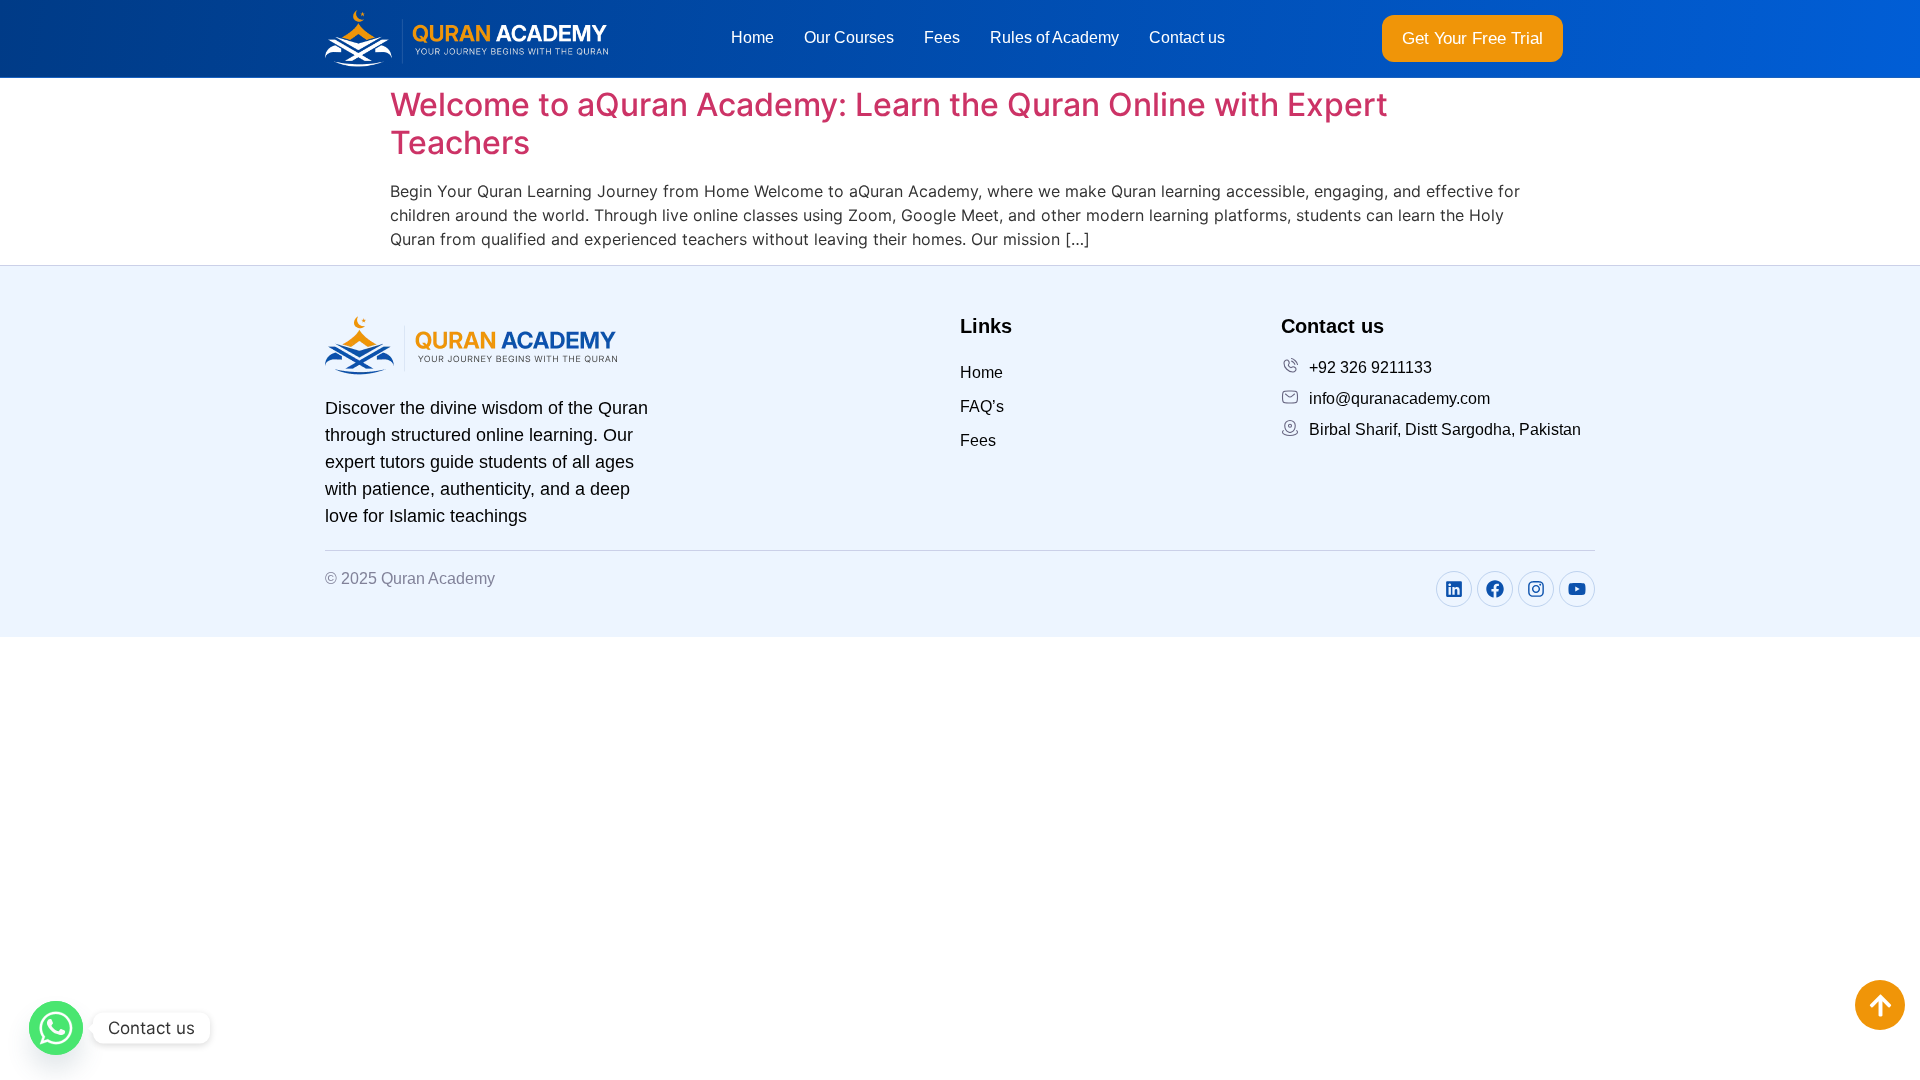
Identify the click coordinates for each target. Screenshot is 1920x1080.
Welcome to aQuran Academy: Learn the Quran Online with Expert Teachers (889, 123)
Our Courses (849, 37)
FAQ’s (982, 406)
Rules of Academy (1054, 37)
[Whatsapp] (56, 1028)
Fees (942, 37)
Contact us (1187, 37)
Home (752, 37)
